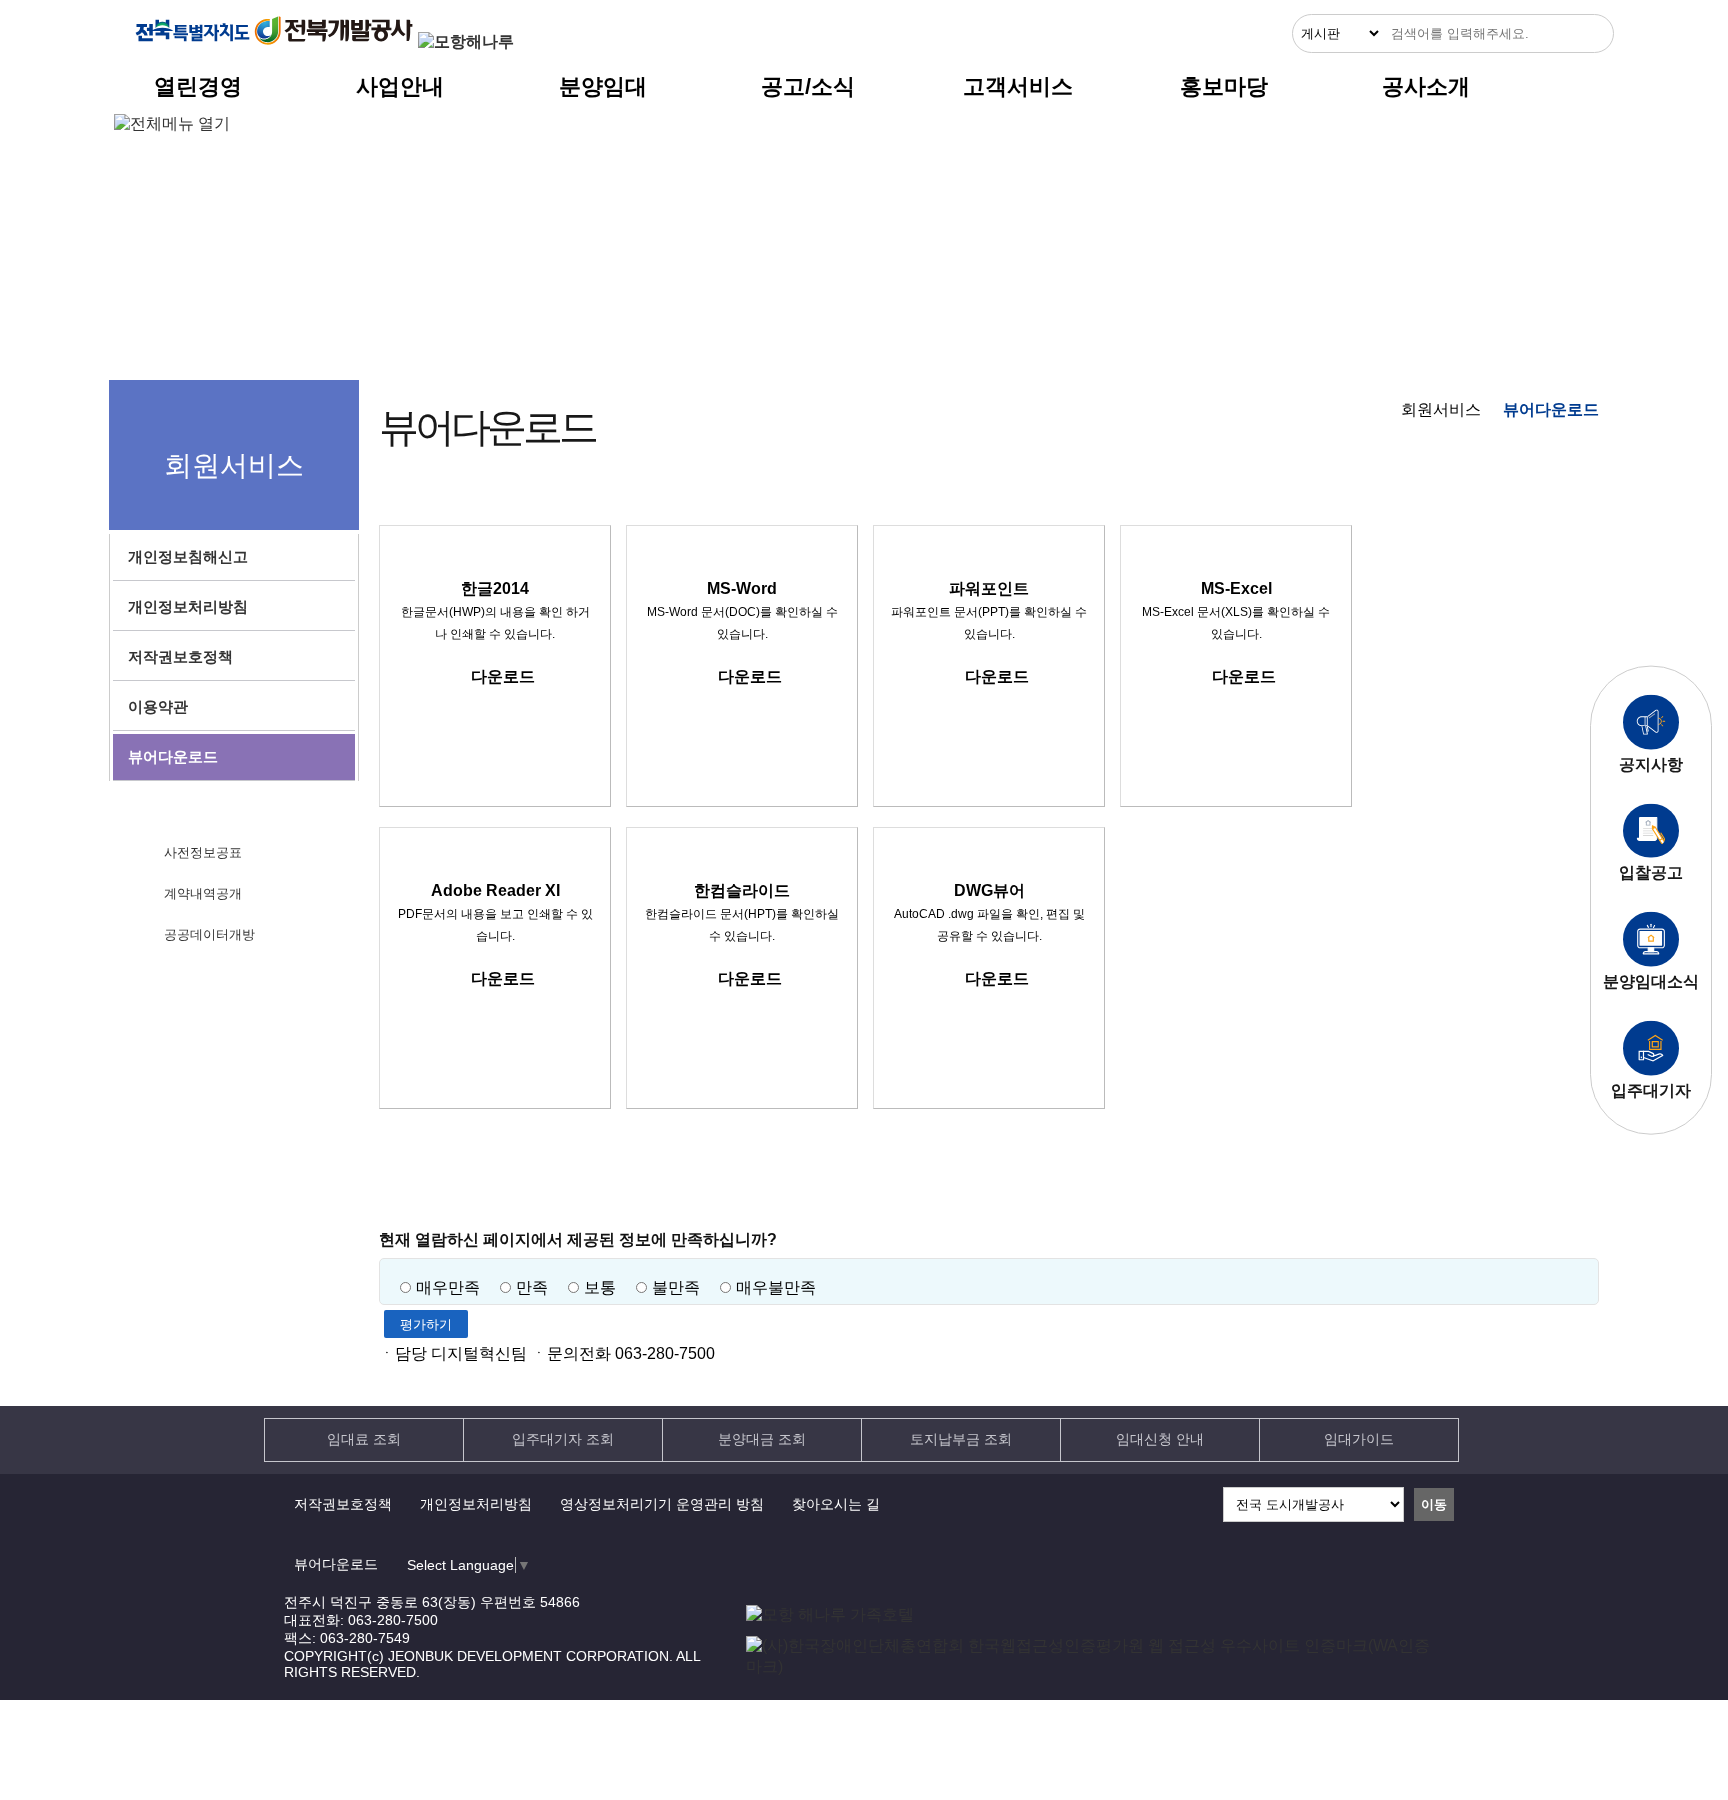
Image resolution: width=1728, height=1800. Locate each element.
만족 (532, 1287)
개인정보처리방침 (476, 1504)
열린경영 (198, 86)
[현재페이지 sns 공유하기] (1538, 496)
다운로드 (503, 676)
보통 (600, 1287)
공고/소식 (808, 86)
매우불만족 (776, 1287)
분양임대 (603, 86)
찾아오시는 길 (836, 1504)
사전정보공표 (203, 852)
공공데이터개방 (209, 934)
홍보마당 (1224, 86)
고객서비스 (1018, 86)
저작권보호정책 (343, 1504)
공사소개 (1426, 86)
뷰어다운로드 (336, 1564)
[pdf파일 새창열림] (1095, 1666)
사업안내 (400, 86)
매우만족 (448, 1287)
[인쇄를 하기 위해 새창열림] (1578, 496)
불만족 (676, 1287)
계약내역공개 (203, 893)
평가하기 (426, 1324)
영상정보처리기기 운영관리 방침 (662, 1504)
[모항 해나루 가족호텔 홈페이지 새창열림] (830, 1614)
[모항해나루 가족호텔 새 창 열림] (466, 41)
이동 (1434, 1504)
